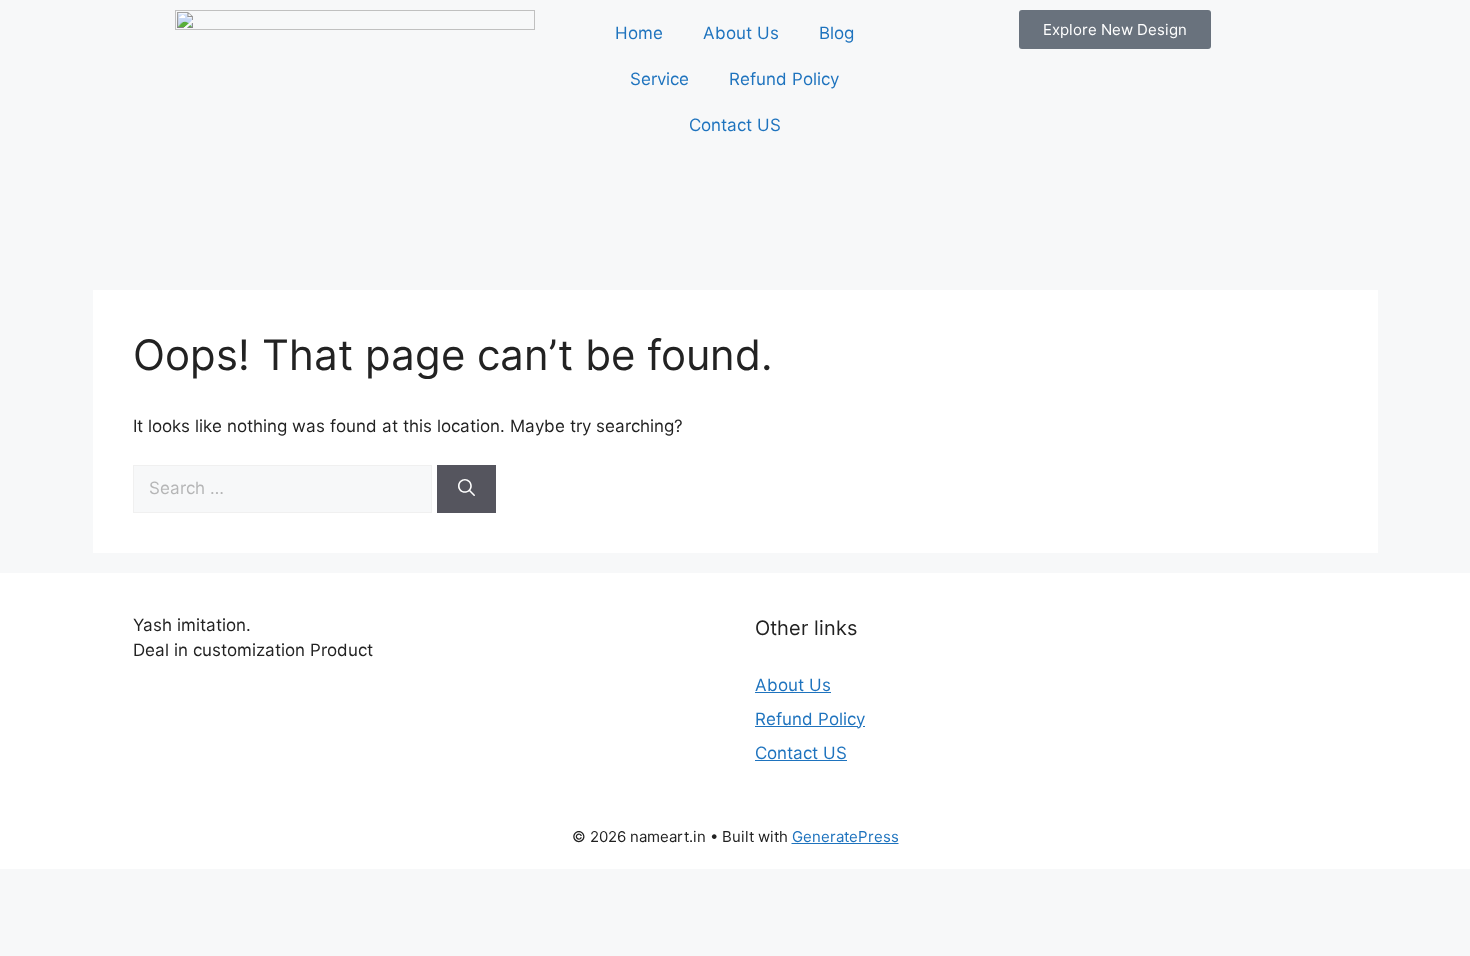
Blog (836, 33)
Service (659, 79)
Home (639, 33)
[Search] (466, 489)
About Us (741, 33)
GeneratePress (845, 836)
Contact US (735, 125)
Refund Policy (784, 79)
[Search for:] (285, 488)
